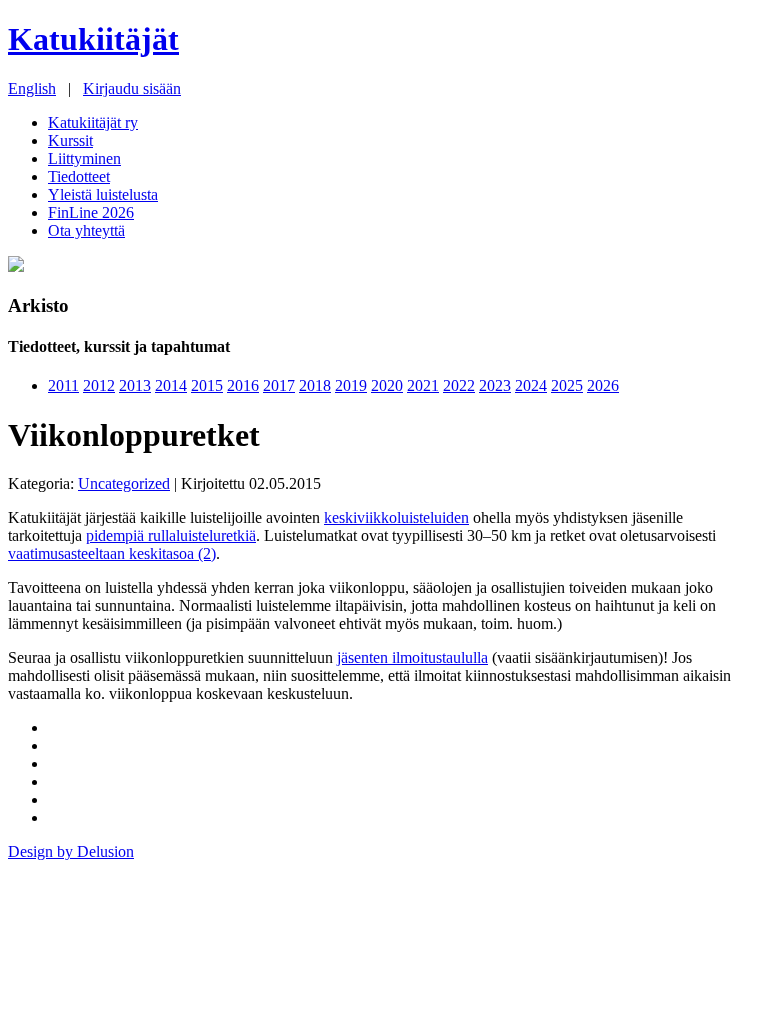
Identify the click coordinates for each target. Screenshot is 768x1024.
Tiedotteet (79, 176)
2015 (207, 385)
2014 (171, 385)
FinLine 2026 (91, 212)
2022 (459, 385)
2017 (279, 385)
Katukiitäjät (93, 39)
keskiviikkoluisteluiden (396, 517)
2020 (387, 385)
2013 (135, 385)
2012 (99, 385)
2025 (567, 385)
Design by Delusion (71, 851)
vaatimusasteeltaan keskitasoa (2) (112, 553)
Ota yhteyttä (86, 230)
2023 (495, 385)
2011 (63, 385)
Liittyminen (84, 158)
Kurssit (70, 140)
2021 (423, 385)
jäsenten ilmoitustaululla (412, 657)
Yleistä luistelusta (103, 194)
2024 (531, 385)
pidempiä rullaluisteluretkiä (171, 535)
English (32, 88)
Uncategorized (124, 483)
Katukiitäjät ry (93, 122)
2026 (603, 385)
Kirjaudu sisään (132, 88)
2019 (351, 385)
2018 (315, 385)
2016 (243, 385)
